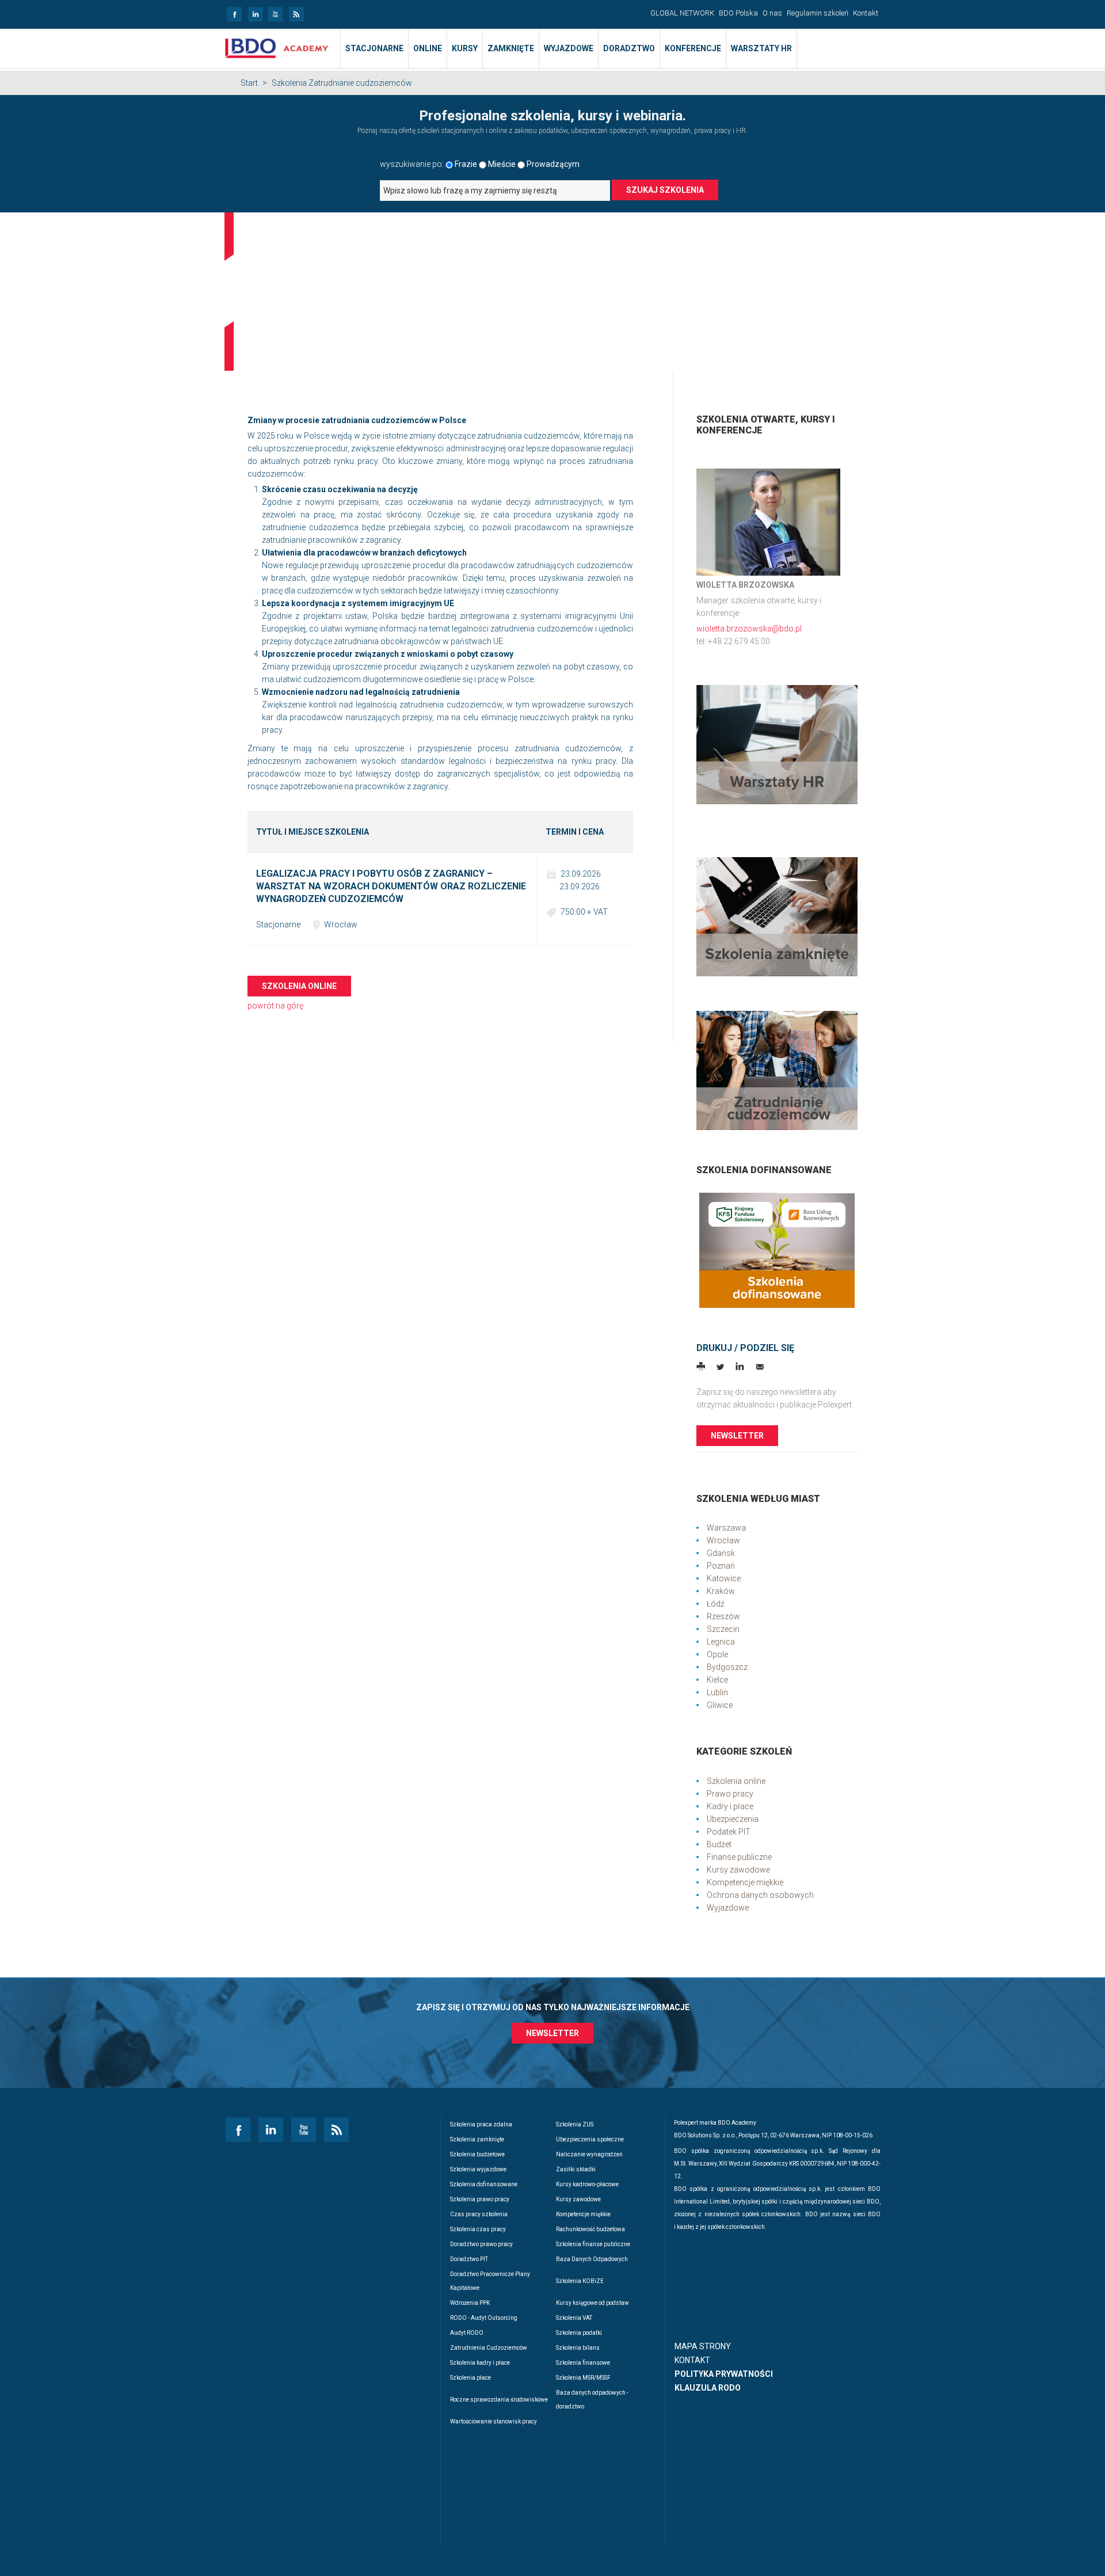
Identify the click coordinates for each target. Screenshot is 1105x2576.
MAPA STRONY (703, 2346)
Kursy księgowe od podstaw (592, 2303)
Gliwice (720, 1705)
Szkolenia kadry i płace (480, 2363)
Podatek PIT (729, 1832)
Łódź (716, 1604)
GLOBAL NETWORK (682, 13)
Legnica (721, 1642)
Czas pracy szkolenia (479, 2214)
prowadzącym (553, 164)
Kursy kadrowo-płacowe (587, 2184)
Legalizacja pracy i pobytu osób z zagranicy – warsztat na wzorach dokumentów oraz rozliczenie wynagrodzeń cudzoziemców (391, 886)
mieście (502, 164)
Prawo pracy (730, 1794)
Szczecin (723, 1629)
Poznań (721, 1566)
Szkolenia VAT (574, 2318)
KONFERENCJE (693, 48)
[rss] (296, 11)
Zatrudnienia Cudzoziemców (489, 2348)
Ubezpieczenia (733, 1819)
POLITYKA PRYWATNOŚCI (724, 2374)
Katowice (724, 1578)
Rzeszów (723, 1616)
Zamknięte (511, 48)
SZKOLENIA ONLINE (299, 986)
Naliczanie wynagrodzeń (589, 2154)
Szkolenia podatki (579, 2333)
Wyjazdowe (569, 48)
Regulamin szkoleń (818, 13)
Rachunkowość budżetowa (590, 2229)
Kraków (721, 1591)
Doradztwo (629, 48)
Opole (717, 1654)
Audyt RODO (467, 2333)
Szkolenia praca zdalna (481, 2124)
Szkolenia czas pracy (478, 2229)
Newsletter (737, 1436)
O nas (772, 13)
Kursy (465, 48)
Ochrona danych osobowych (760, 1895)
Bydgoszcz (727, 1667)
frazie (466, 164)
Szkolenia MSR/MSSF (583, 2378)
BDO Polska (738, 13)
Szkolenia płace (470, 2378)
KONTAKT (692, 2360)
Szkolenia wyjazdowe (478, 2169)
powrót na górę (275, 1006)
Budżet (719, 1844)
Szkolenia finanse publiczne (593, 2244)
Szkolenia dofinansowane (484, 2184)
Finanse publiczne (739, 1857)
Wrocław (723, 1540)
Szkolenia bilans (578, 2348)
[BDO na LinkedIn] (255, 11)
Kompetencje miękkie (745, 1882)
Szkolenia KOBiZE (580, 2281)
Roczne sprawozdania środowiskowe (499, 2400)
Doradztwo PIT (469, 2259)
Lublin (717, 1692)
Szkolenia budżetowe (477, 2154)
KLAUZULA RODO (708, 2388)
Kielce (717, 1680)
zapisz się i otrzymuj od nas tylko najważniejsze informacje (553, 2007)
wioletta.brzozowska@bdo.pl (749, 629)
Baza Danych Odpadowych (592, 2259)
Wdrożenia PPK (470, 2303)
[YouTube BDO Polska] (275, 11)
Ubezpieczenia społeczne (590, 2139)
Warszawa (726, 1528)
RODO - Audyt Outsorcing (484, 2318)
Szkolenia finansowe (583, 2363)
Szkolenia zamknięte (477, 2139)
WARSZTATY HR (761, 48)
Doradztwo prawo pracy (481, 2244)
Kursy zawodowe (738, 1870)
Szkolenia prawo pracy (480, 2199)
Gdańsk (721, 1553)
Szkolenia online (736, 1781)
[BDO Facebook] (234, 11)
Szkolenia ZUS (575, 2124)
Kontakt (866, 13)
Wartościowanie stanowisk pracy (494, 2421)
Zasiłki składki (576, 2169)
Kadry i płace (730, 1806)
